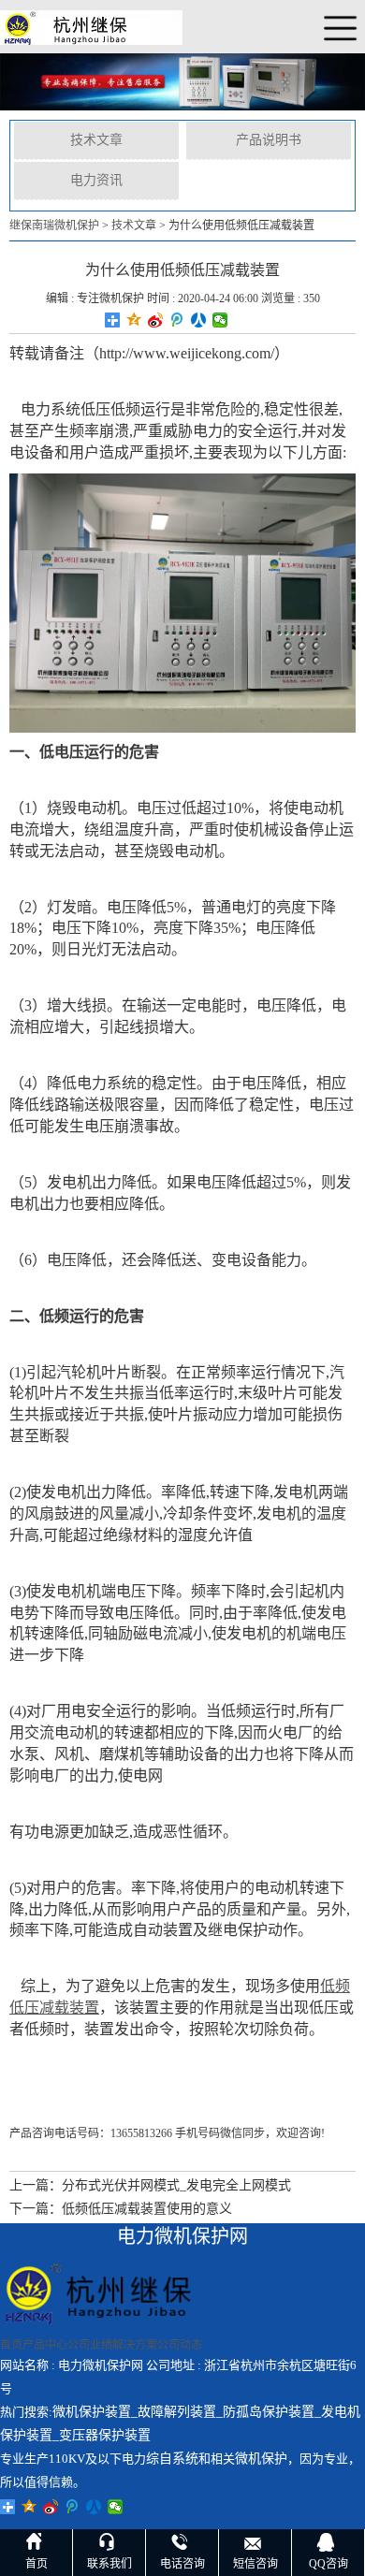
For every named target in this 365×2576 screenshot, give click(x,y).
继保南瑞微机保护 (54, 226)
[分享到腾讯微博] (177, 320)
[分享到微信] (220, 320)
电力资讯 (96, 180)
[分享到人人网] (199, 320)
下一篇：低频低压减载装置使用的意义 (121, 2209)
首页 (11, 2345)
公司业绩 (90, 2345)
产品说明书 (269, 140)
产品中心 (45, 2345)
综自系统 (172, 2459)
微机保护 (261, 2459)
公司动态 (180, 2345)
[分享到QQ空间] (134, 320)
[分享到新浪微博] (156, 320)
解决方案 (135, 2345)
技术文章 (96, 140)
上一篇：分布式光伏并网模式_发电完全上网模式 (150, 2185)
